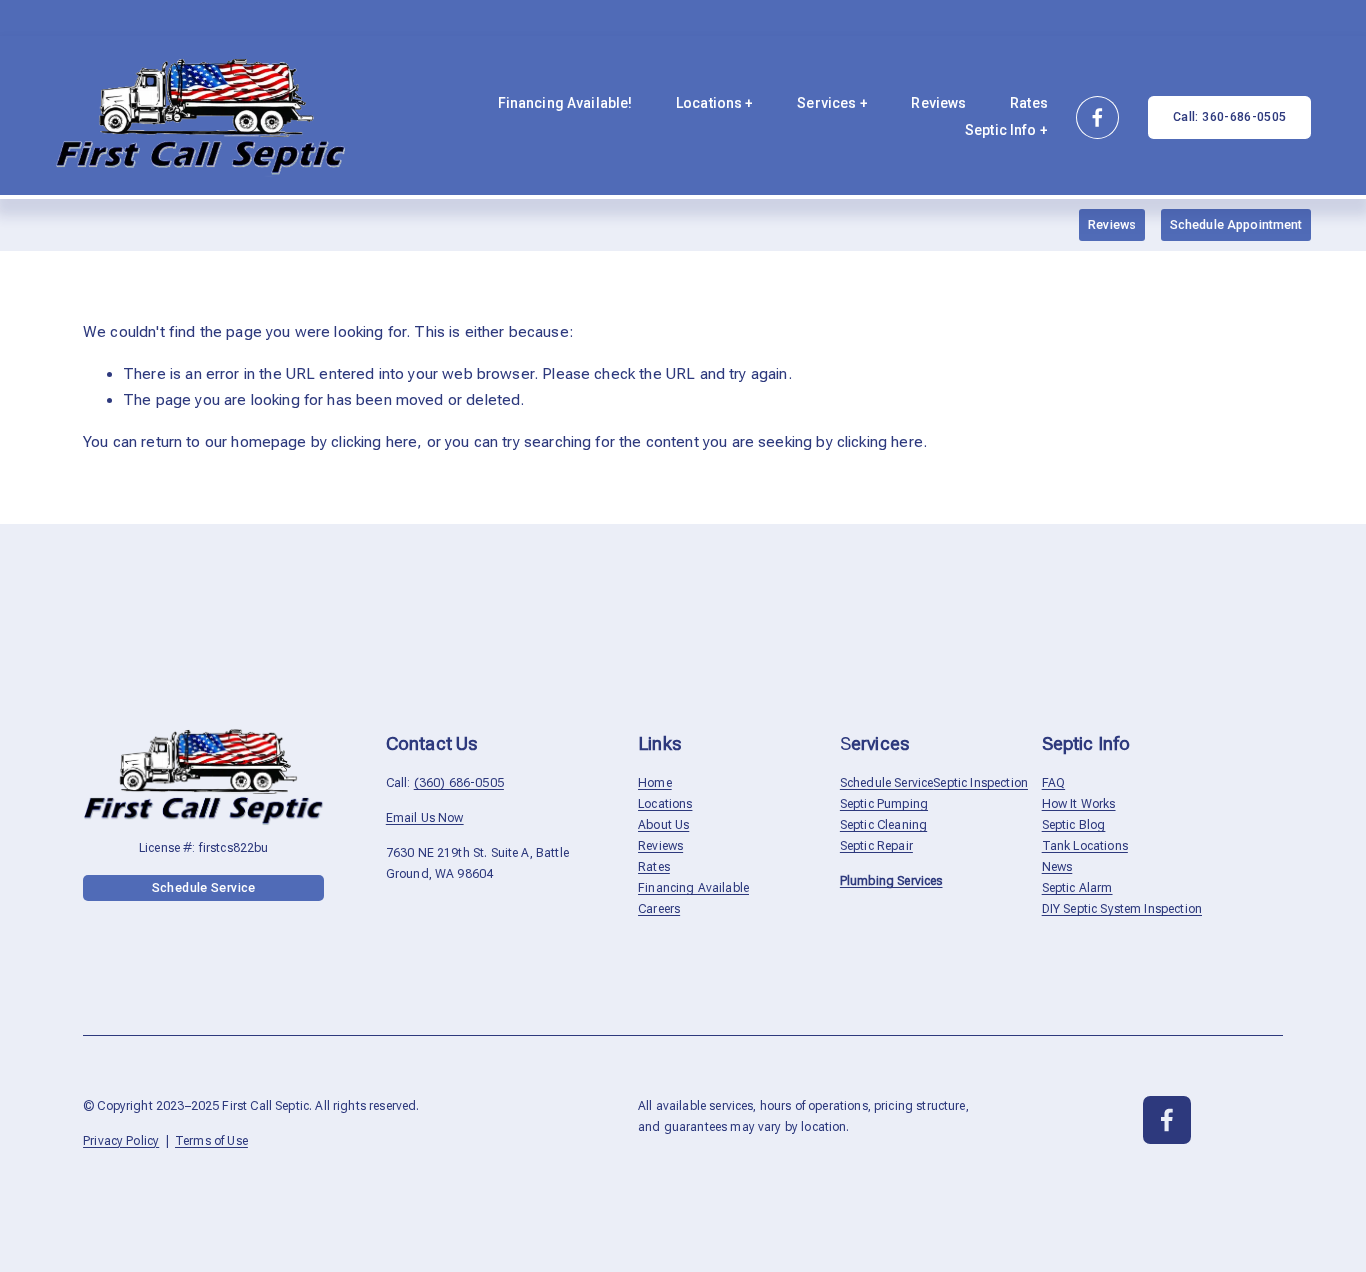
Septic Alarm (1077, 888)
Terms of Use (211, 1141)
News (1057, 867)
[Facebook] (1097, 117)
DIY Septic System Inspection (1122, 909)
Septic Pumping (884, 804)
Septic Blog (1074, 825)
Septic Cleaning (883, 825)
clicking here (374, 442)
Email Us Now (425, 818)
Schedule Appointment (1236, 224)
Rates (1029, 103)
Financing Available (693, 888)
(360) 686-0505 (459, 783)
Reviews (938, 103)
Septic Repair (876, 846)
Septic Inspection (980, 783)
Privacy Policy (121, 1141)
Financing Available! (565, 103)
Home (655, 783)
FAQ (1053, 783)
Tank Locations (1085, 846)
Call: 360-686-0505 (1230, 117)
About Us (663, 825)
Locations (665, 804)
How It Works (1079, 804)
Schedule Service (204, 888)
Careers (659, 909)
